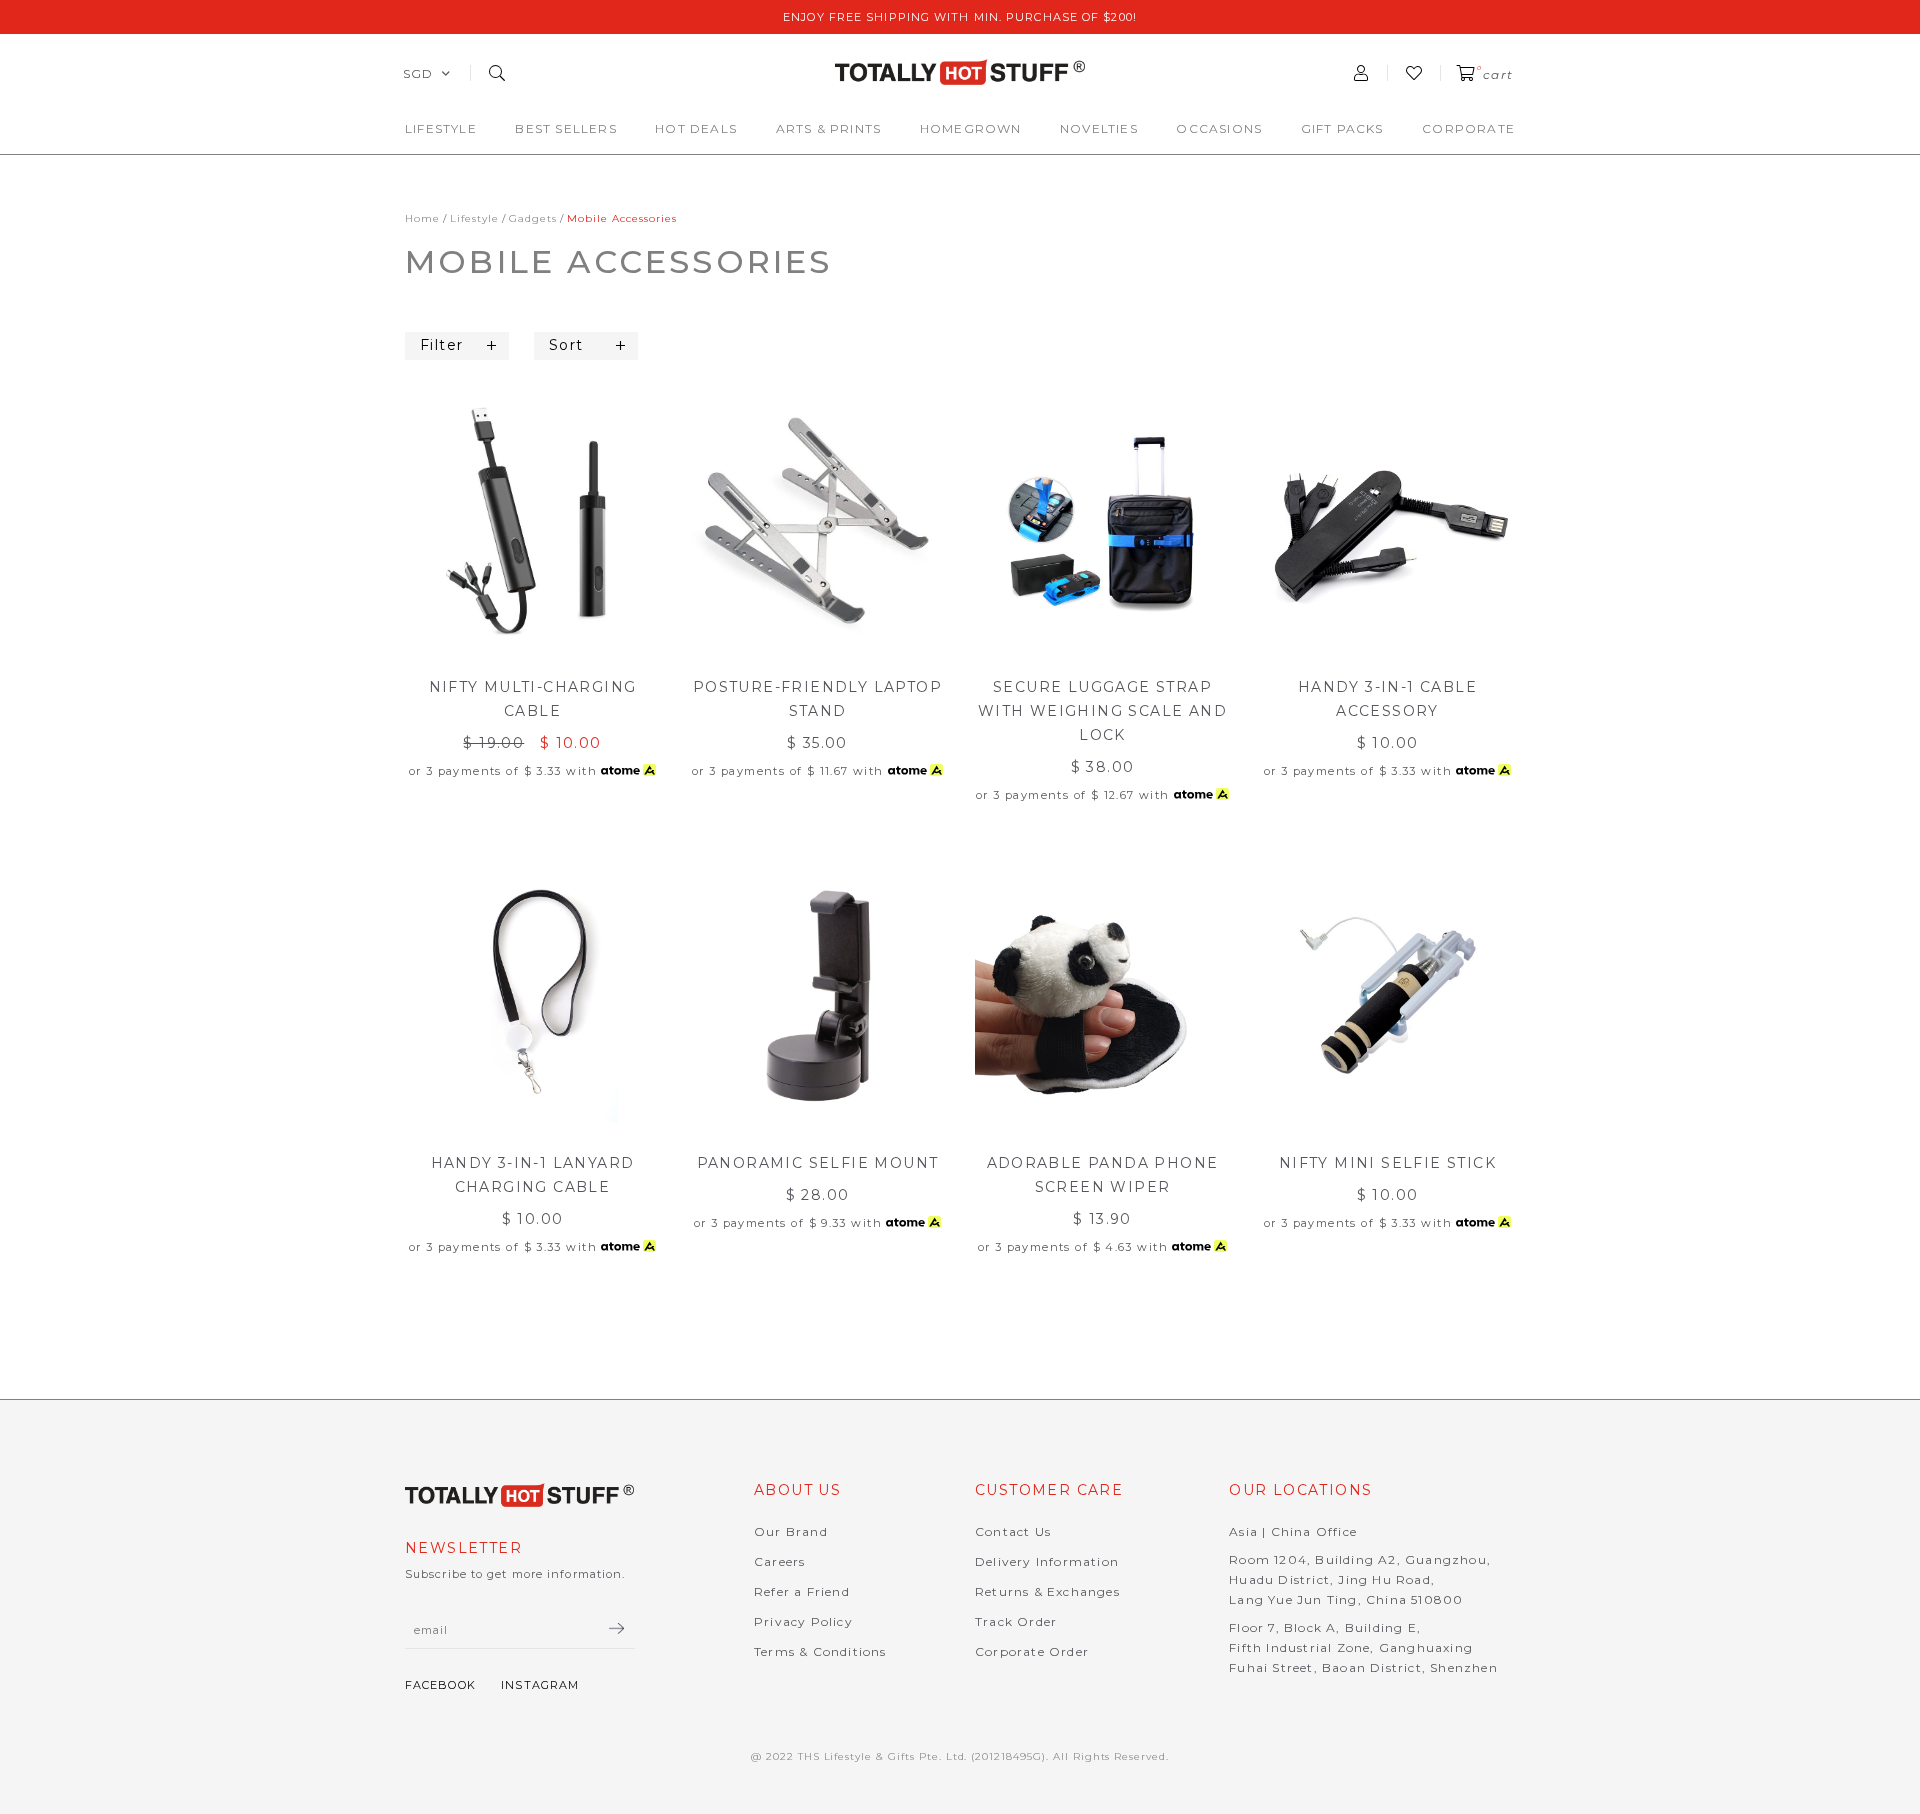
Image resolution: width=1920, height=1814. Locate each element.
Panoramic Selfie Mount (818, 1163)
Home (422, 218)
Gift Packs (1342, 128)
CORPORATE (1468, 128)
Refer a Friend (802, 1591)
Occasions (1219, 128)
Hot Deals (696, 128)
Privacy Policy (803, 1621)
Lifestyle (441, 128)
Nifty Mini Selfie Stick (1387, 1163)
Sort (566, 345)
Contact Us (1013, 1531)
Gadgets (533, 218)
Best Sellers (565, 128)
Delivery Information (1047, 1561)
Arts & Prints (829, 128)
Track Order (1016, 1621)
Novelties (1099, 128)
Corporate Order (1032, 1651)
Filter (441, 345)
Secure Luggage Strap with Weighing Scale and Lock (1102, 711)
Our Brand (791, 1531)
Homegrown (971, 128)
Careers (779, 1561)
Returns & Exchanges (1047, 1591)
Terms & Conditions (820, 1651)
